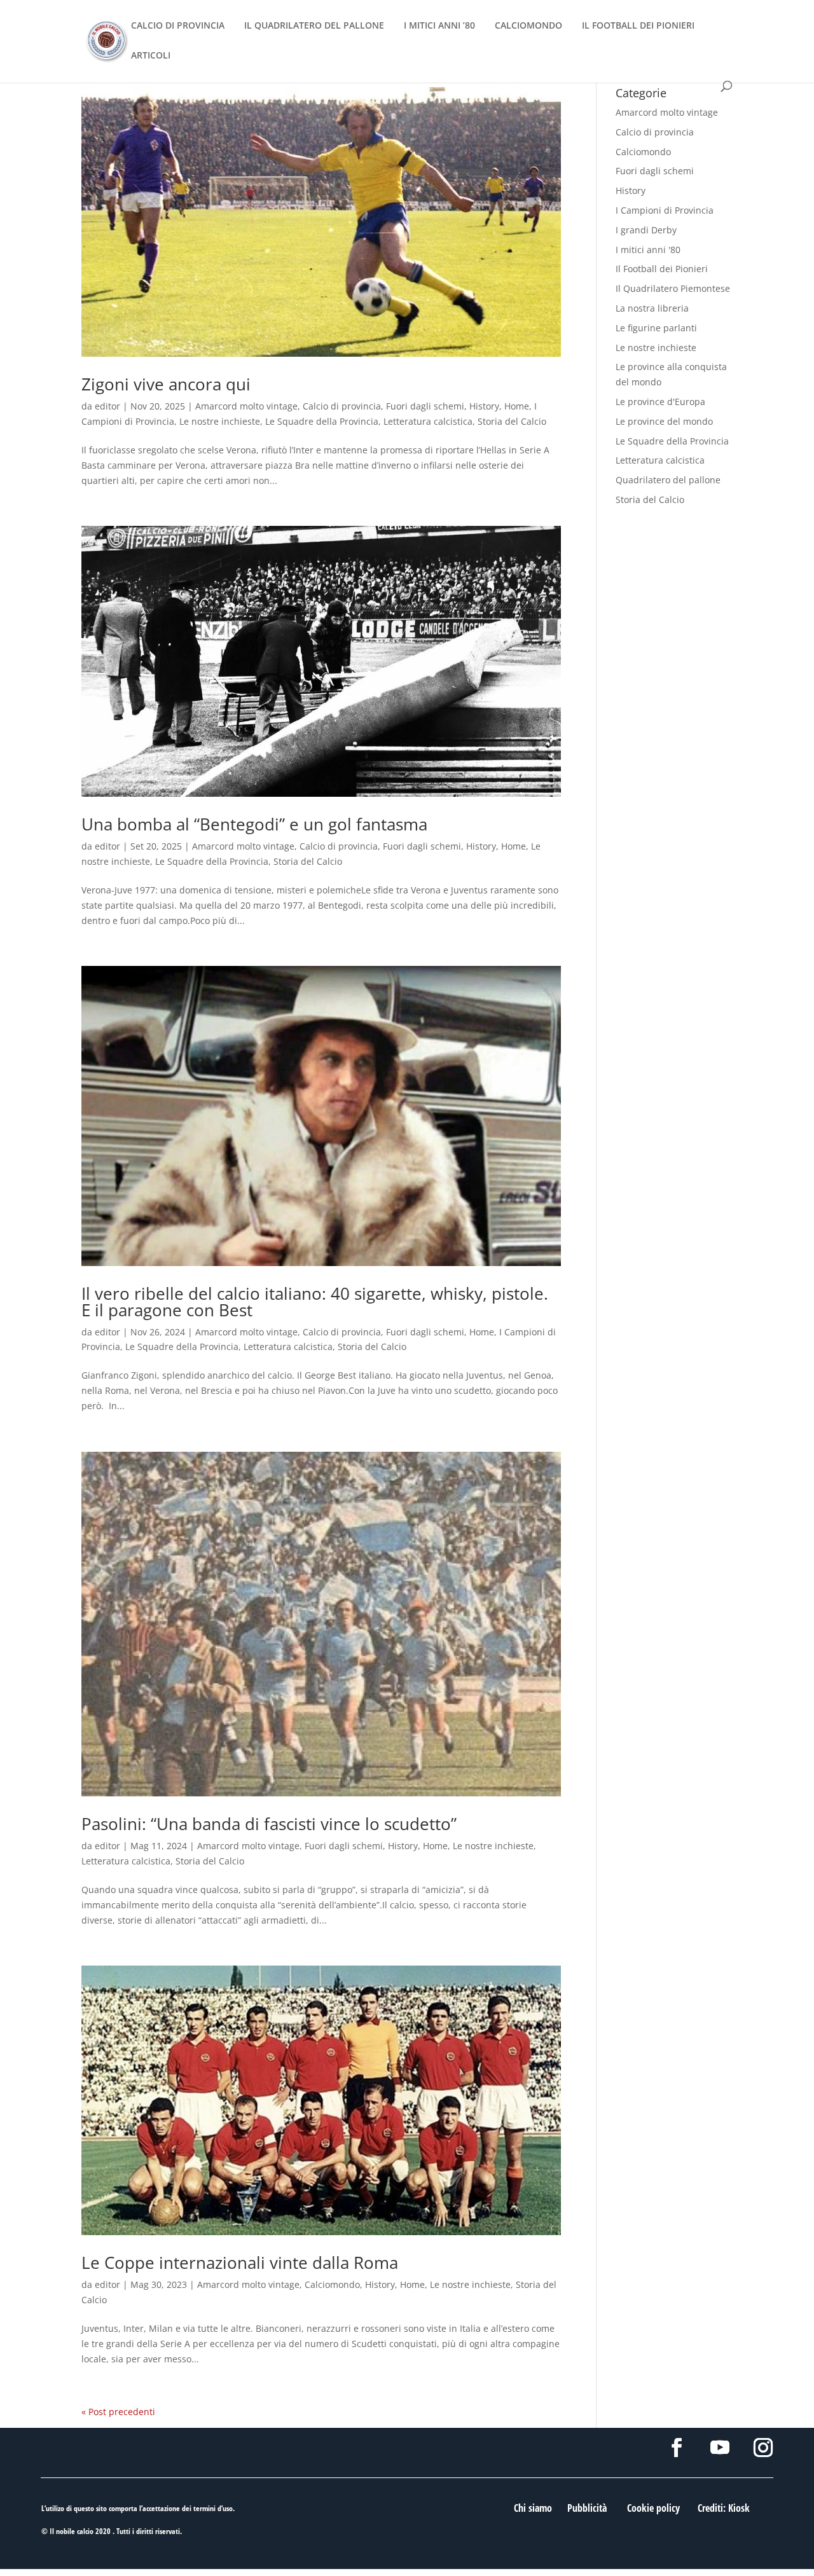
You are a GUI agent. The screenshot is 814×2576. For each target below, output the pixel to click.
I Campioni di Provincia (665, 210)
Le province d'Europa (660, 402)
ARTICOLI (151, 56)
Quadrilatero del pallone (668, 480)
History (484, 406)
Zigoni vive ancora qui (166, 384)
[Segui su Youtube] (720, 2448)
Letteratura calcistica (428, 421)
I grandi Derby (646, 230)
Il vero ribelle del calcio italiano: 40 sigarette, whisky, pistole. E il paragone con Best (315, 1302)
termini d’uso (213, 2508)
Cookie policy (653, 2508)
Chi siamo (533, 2508)
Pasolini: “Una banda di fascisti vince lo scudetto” (269, 1824)
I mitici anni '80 (648, 250)
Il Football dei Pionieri (662, 269)
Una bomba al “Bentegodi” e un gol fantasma (254, 824)
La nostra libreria (652, 308)
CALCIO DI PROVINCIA (178, 26)
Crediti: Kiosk (724, 2508)
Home (517, 406)
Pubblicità (587, 2508)
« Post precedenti (118, 2412)
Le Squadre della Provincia (322, 421)
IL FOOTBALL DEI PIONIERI (638, 26)
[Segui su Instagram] (763, 2448)
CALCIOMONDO (528, 26)
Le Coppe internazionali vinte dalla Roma (240, 2263)
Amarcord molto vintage (246, 406)
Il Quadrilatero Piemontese (673, 288)
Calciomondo (332, 2284)
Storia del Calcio (512, 421)
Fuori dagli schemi (425, 406)
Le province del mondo (664, 421)
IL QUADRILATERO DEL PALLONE (314, 26)
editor (107, 406)
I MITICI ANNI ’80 (439, 26)
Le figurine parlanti (656, 328)
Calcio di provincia (342, 406)
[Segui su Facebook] (677, 2448)
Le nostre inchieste (220, 421)
